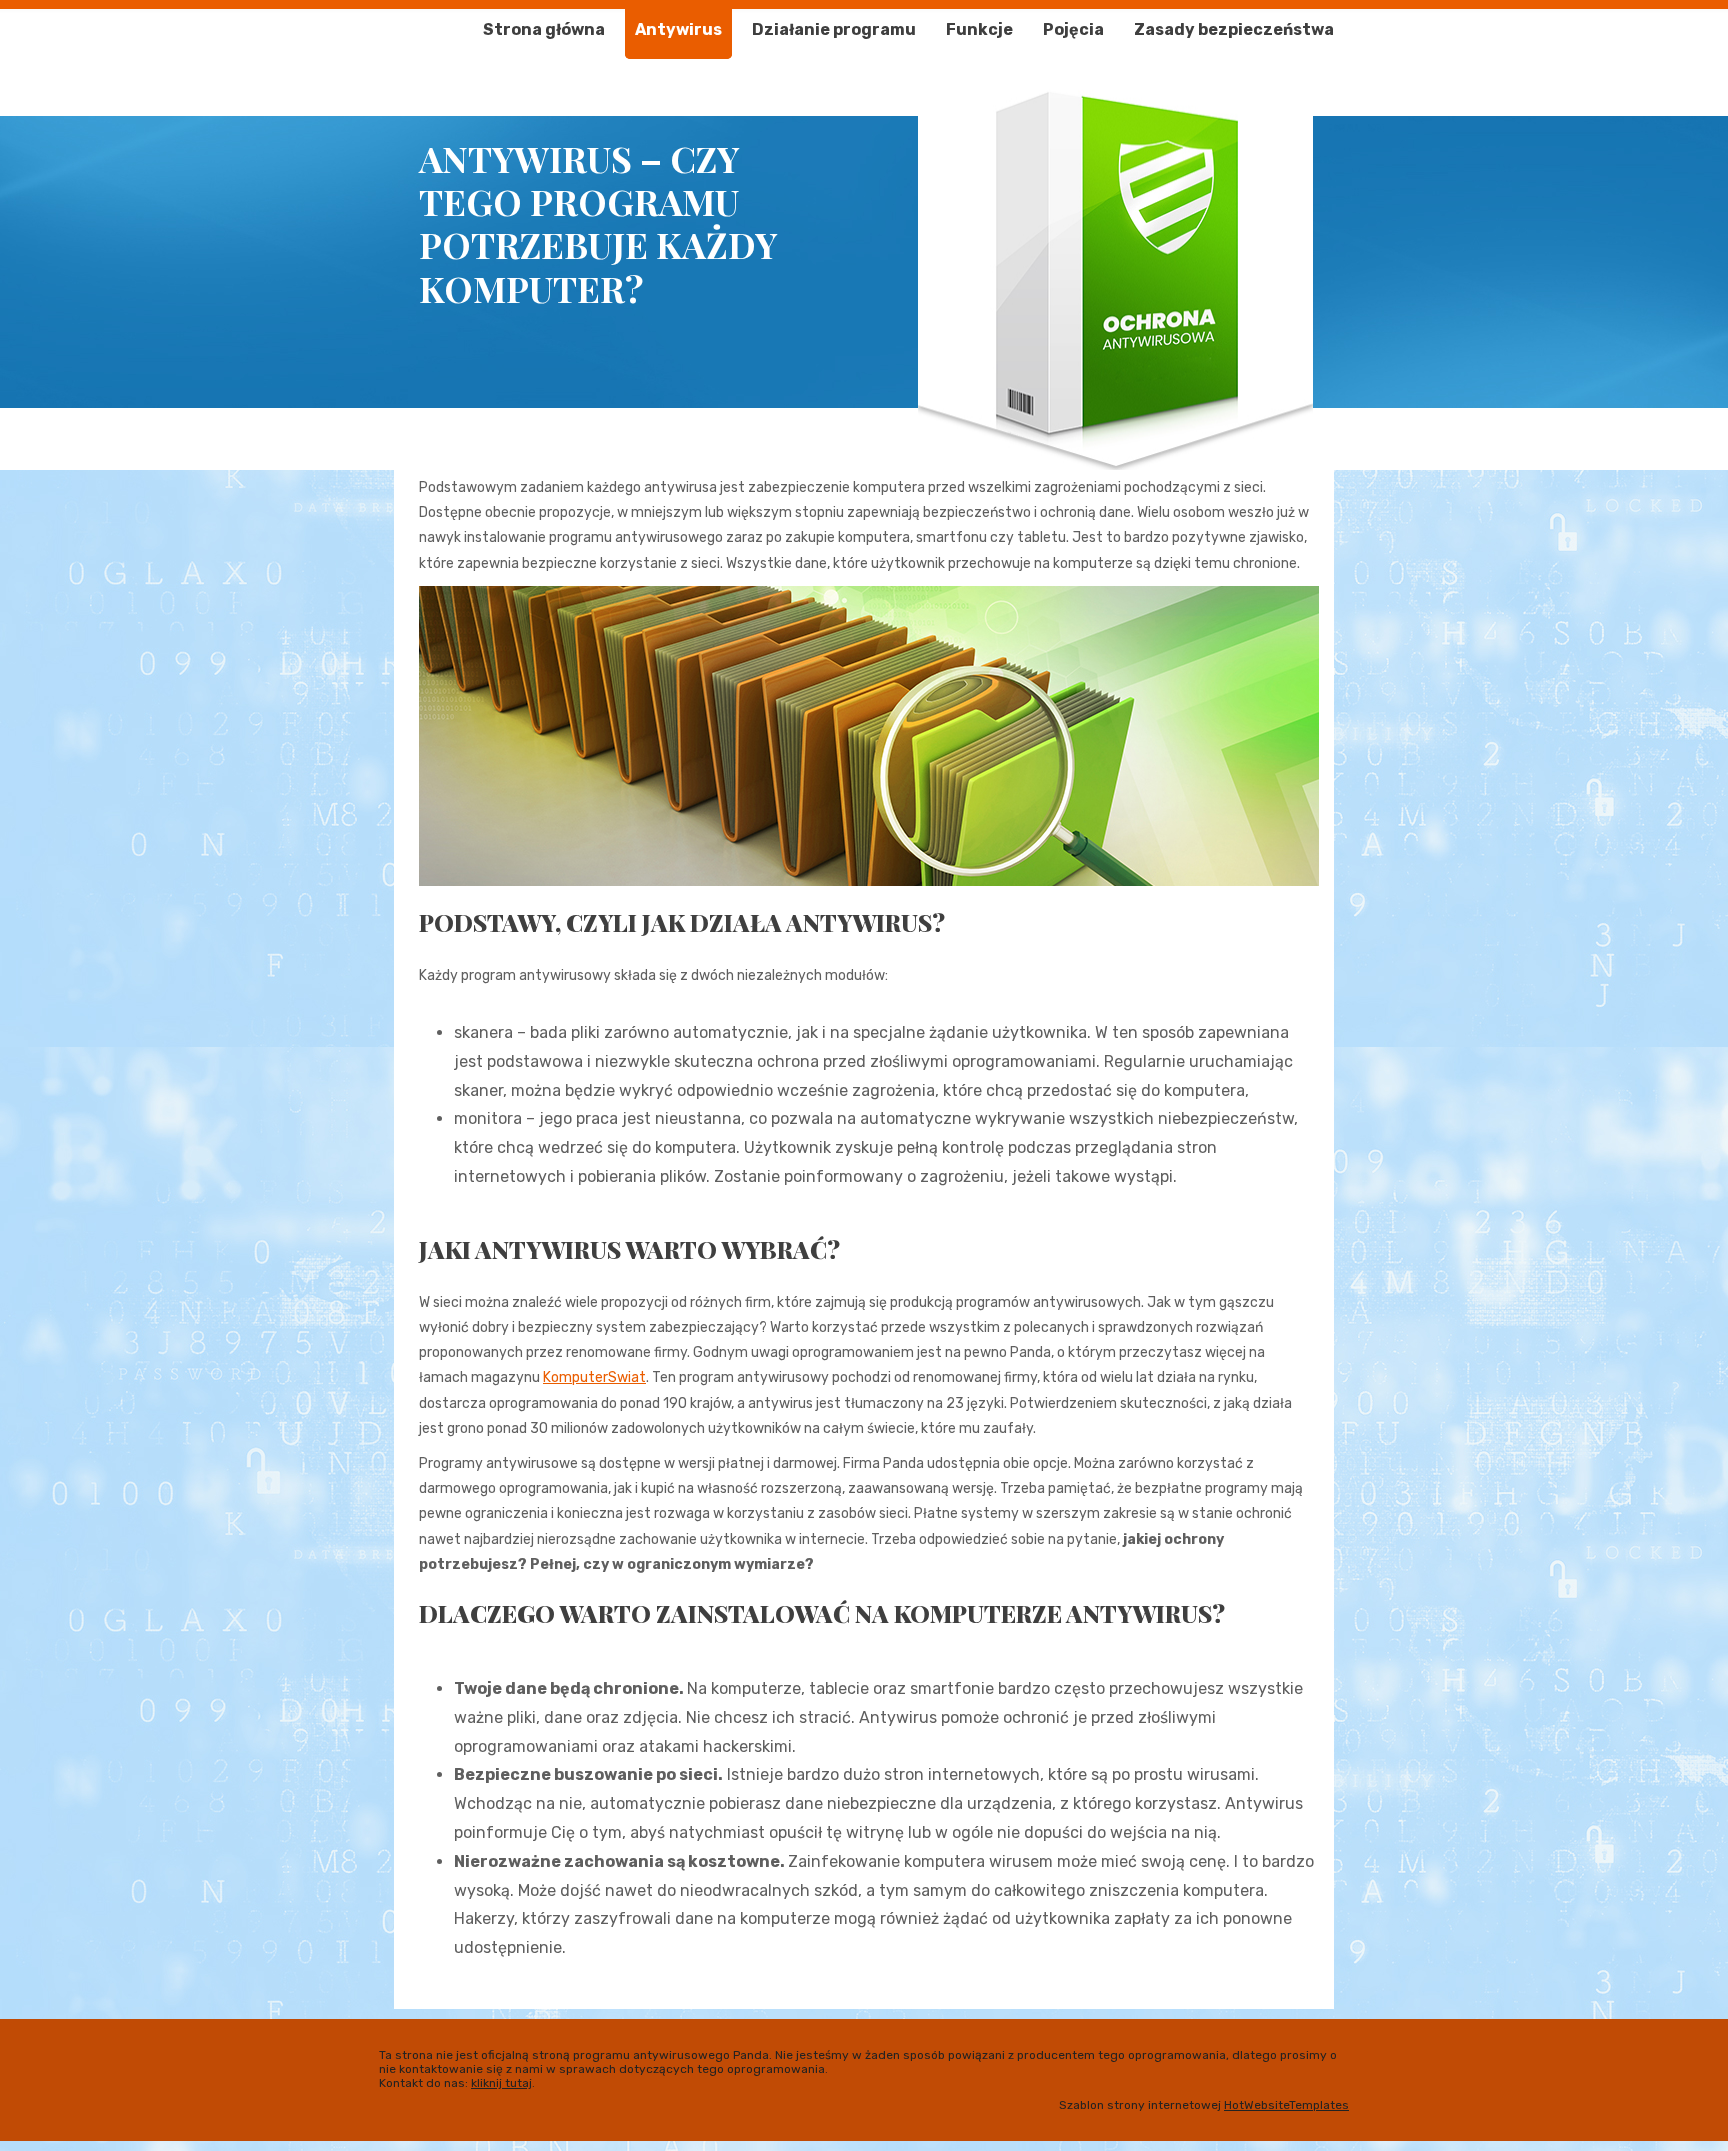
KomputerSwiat (594, 1377)
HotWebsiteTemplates (1286, 2105)
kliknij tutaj (501, 2083)
